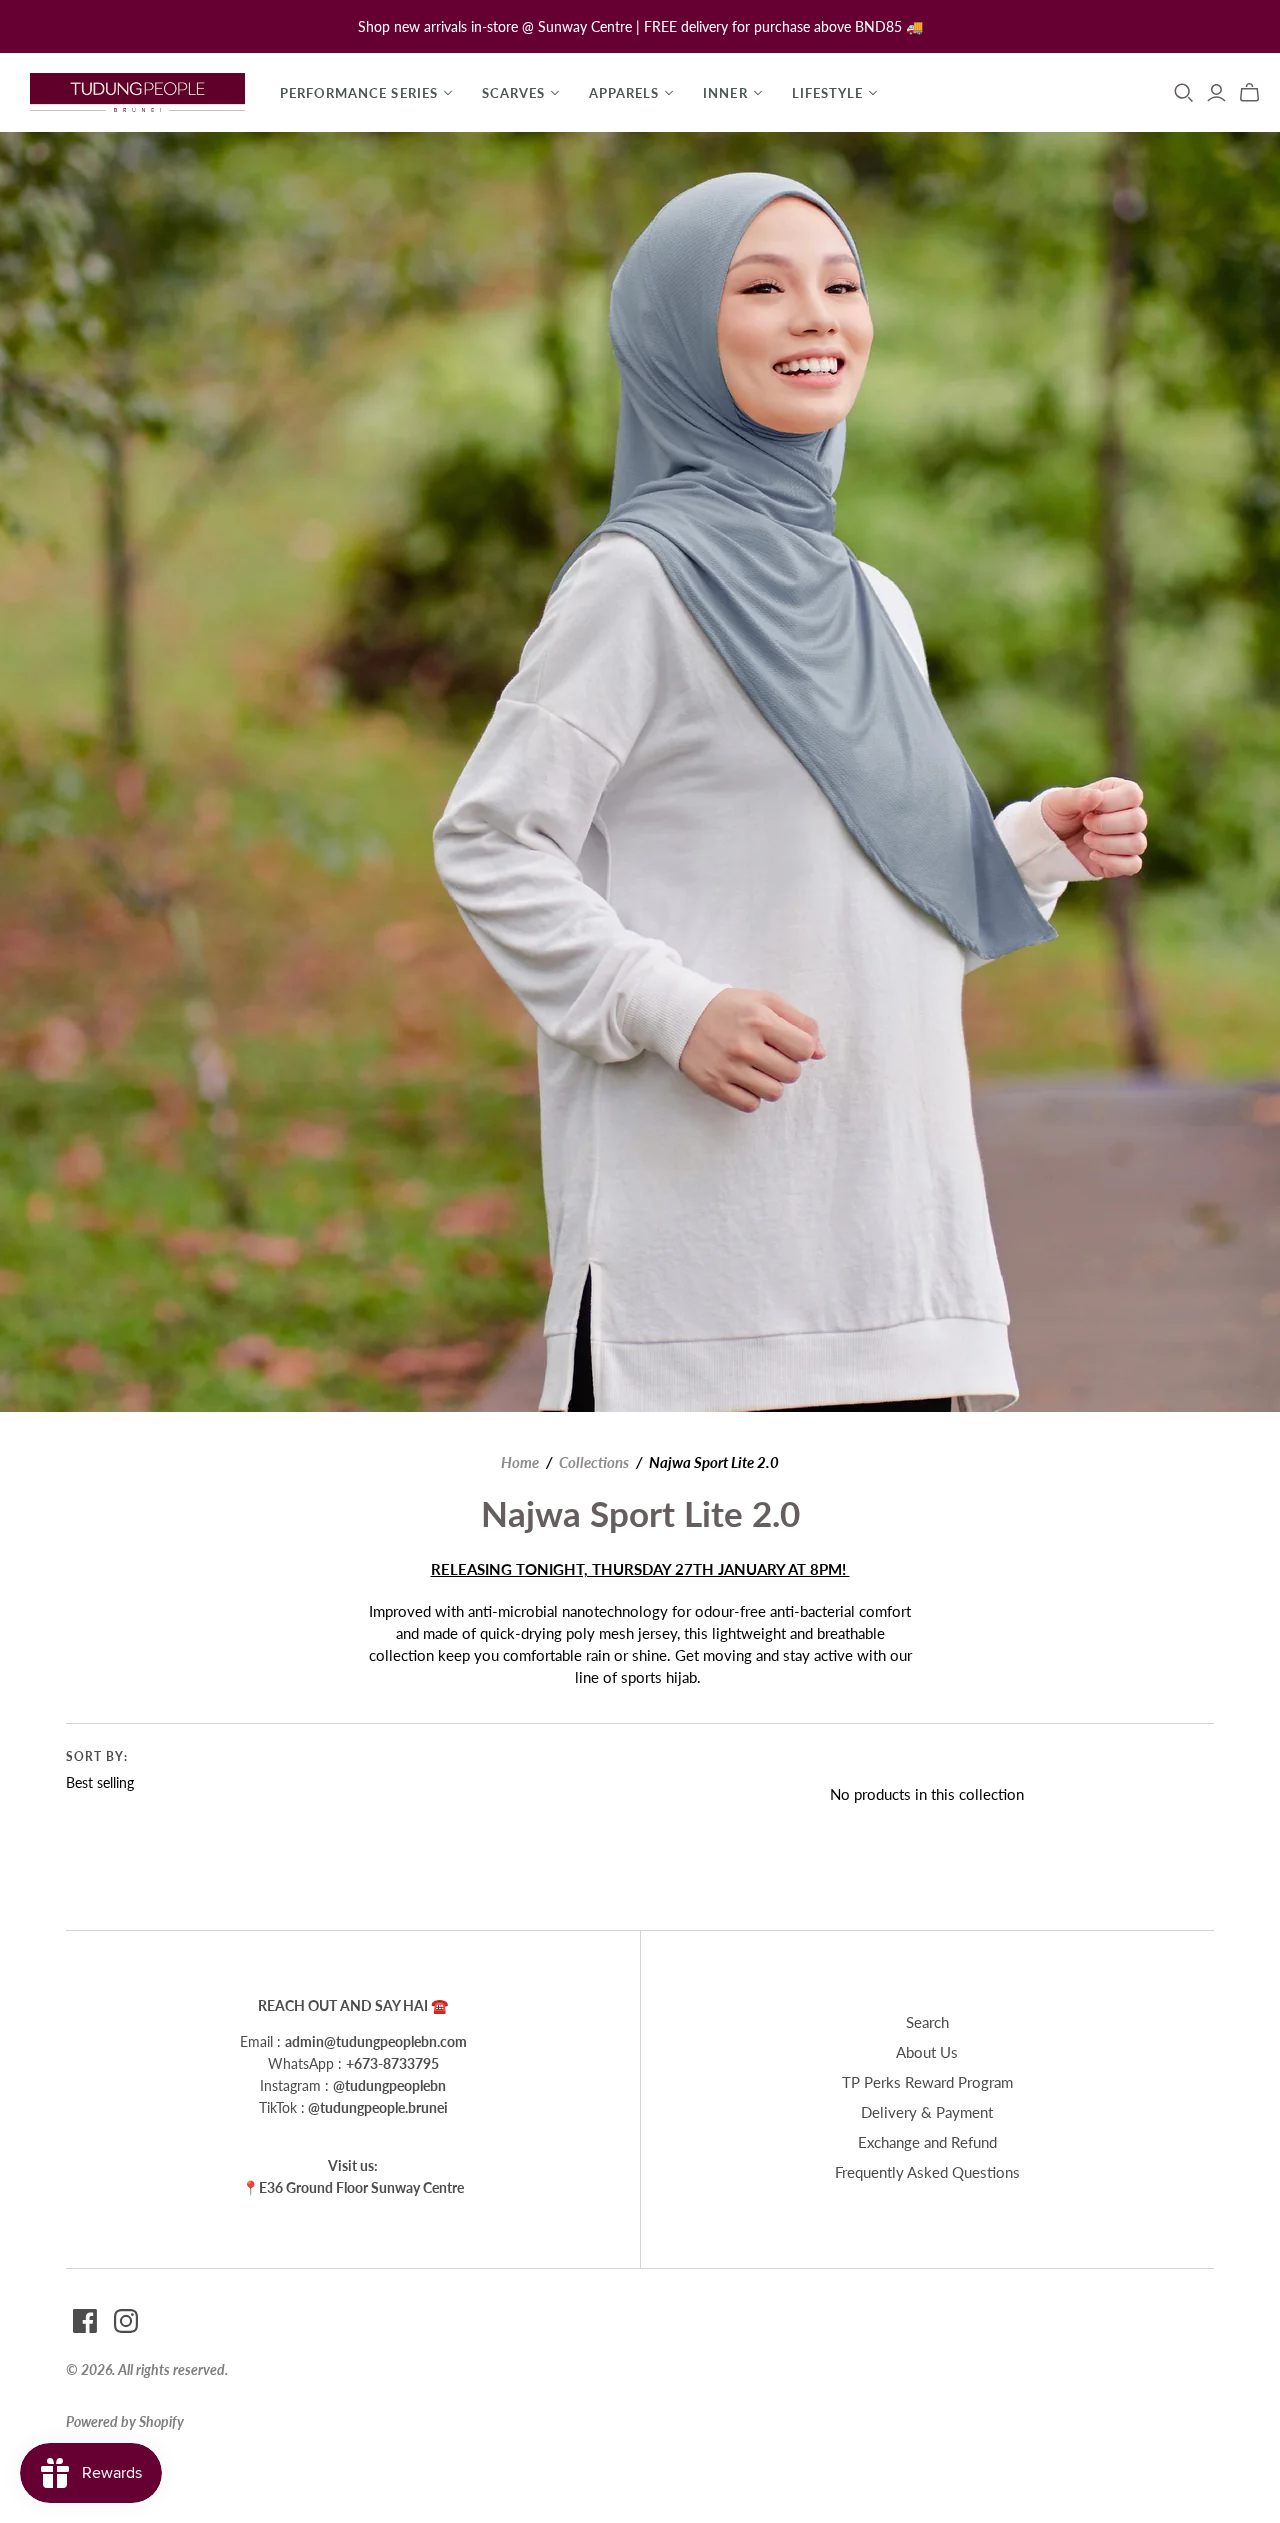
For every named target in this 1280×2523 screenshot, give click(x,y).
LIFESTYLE (827, 93)
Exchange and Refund (927, 2142)
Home (520, 1462)
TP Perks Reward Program (927, 2082)
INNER (725, 93)
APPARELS (624, 93)
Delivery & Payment (927, 2112)
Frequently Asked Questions (927, 2172)
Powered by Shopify (125, 2421)
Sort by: (97, 1756)
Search (927, 2022)
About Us (927, 2052)
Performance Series (359, 93)
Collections (594, 1462)
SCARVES (513, 93)
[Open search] (1184, 93)
